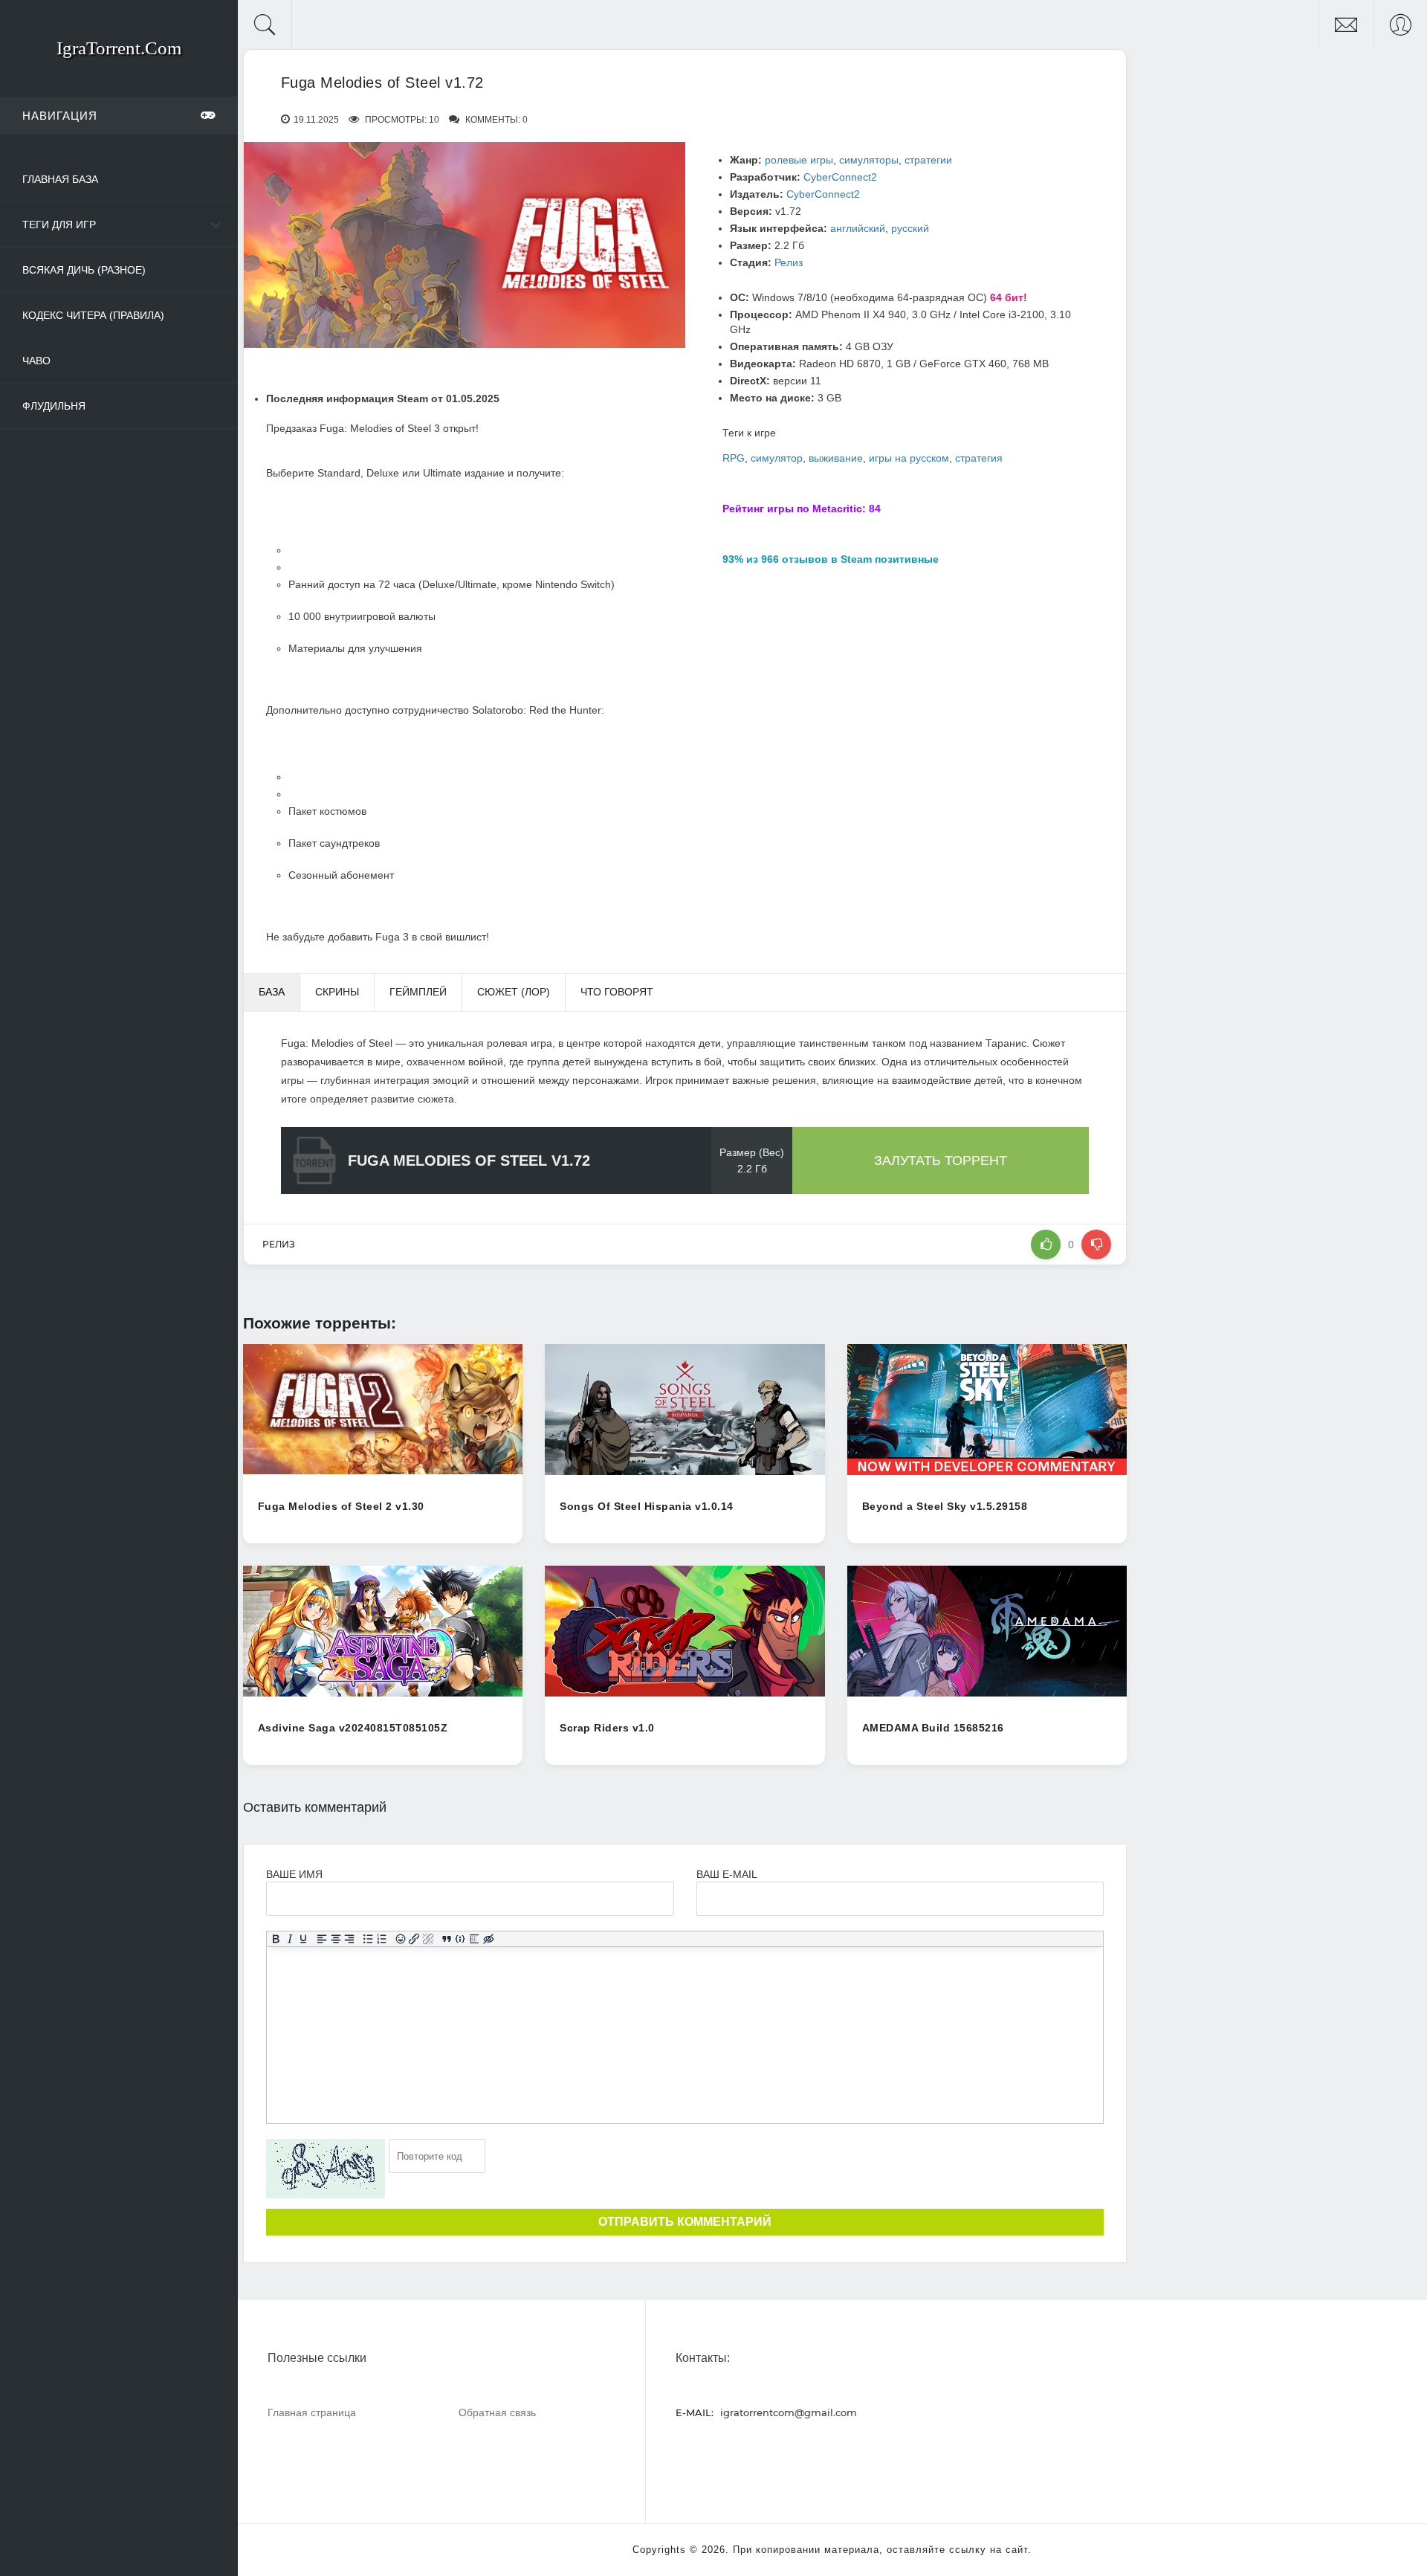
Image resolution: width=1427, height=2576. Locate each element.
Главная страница (312, 2412)
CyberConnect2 (840, 177)
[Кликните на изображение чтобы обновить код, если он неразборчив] (326, 2169)
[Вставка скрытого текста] (489, 1940)
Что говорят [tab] (617, 992)
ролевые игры (799, 160)
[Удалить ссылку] (428, 1940)
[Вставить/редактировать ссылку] (414, 1940)
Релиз (789, 262)
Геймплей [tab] (418, 992)
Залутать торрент (941, 1161)
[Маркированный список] (368, 1940)
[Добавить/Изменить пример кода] (460, 1940)
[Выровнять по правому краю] (350, 1940)
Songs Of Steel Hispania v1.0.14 (647, 1506)
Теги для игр (59, 225)
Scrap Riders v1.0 (607, 1728)
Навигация (60, 116)
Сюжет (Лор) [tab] (514, 992)
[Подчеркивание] (304, 1940)
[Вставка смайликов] (400, 1940)
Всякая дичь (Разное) (84, 270)
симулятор (777, 458)
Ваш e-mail (727, 1874)
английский (858, 228)
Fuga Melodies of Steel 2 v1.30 (341, 1506)
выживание (836, 458)
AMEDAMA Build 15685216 (933, 1728)
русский (910, 228)
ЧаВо (36, 361)
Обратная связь (497, 2412)
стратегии (928, 160)
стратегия (979, 458)
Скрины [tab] (337, 992)
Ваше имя (294, 1874)
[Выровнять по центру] (336, 1940)
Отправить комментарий (685, 2222)
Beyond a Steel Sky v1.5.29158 (945, 1506)
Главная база (60, 179)
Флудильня (54, 406)
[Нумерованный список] (382, 1940)
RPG (734, 458)
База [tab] (272, 992)
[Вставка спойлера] (475, 1940)
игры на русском (909, 458)
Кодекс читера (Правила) (93, 315)
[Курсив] (289, 1940)
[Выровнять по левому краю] (322, 1940)
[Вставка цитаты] (446, 1940)
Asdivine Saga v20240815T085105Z (353, 1728)
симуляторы (869, 160)
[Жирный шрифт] (275, 1940)
